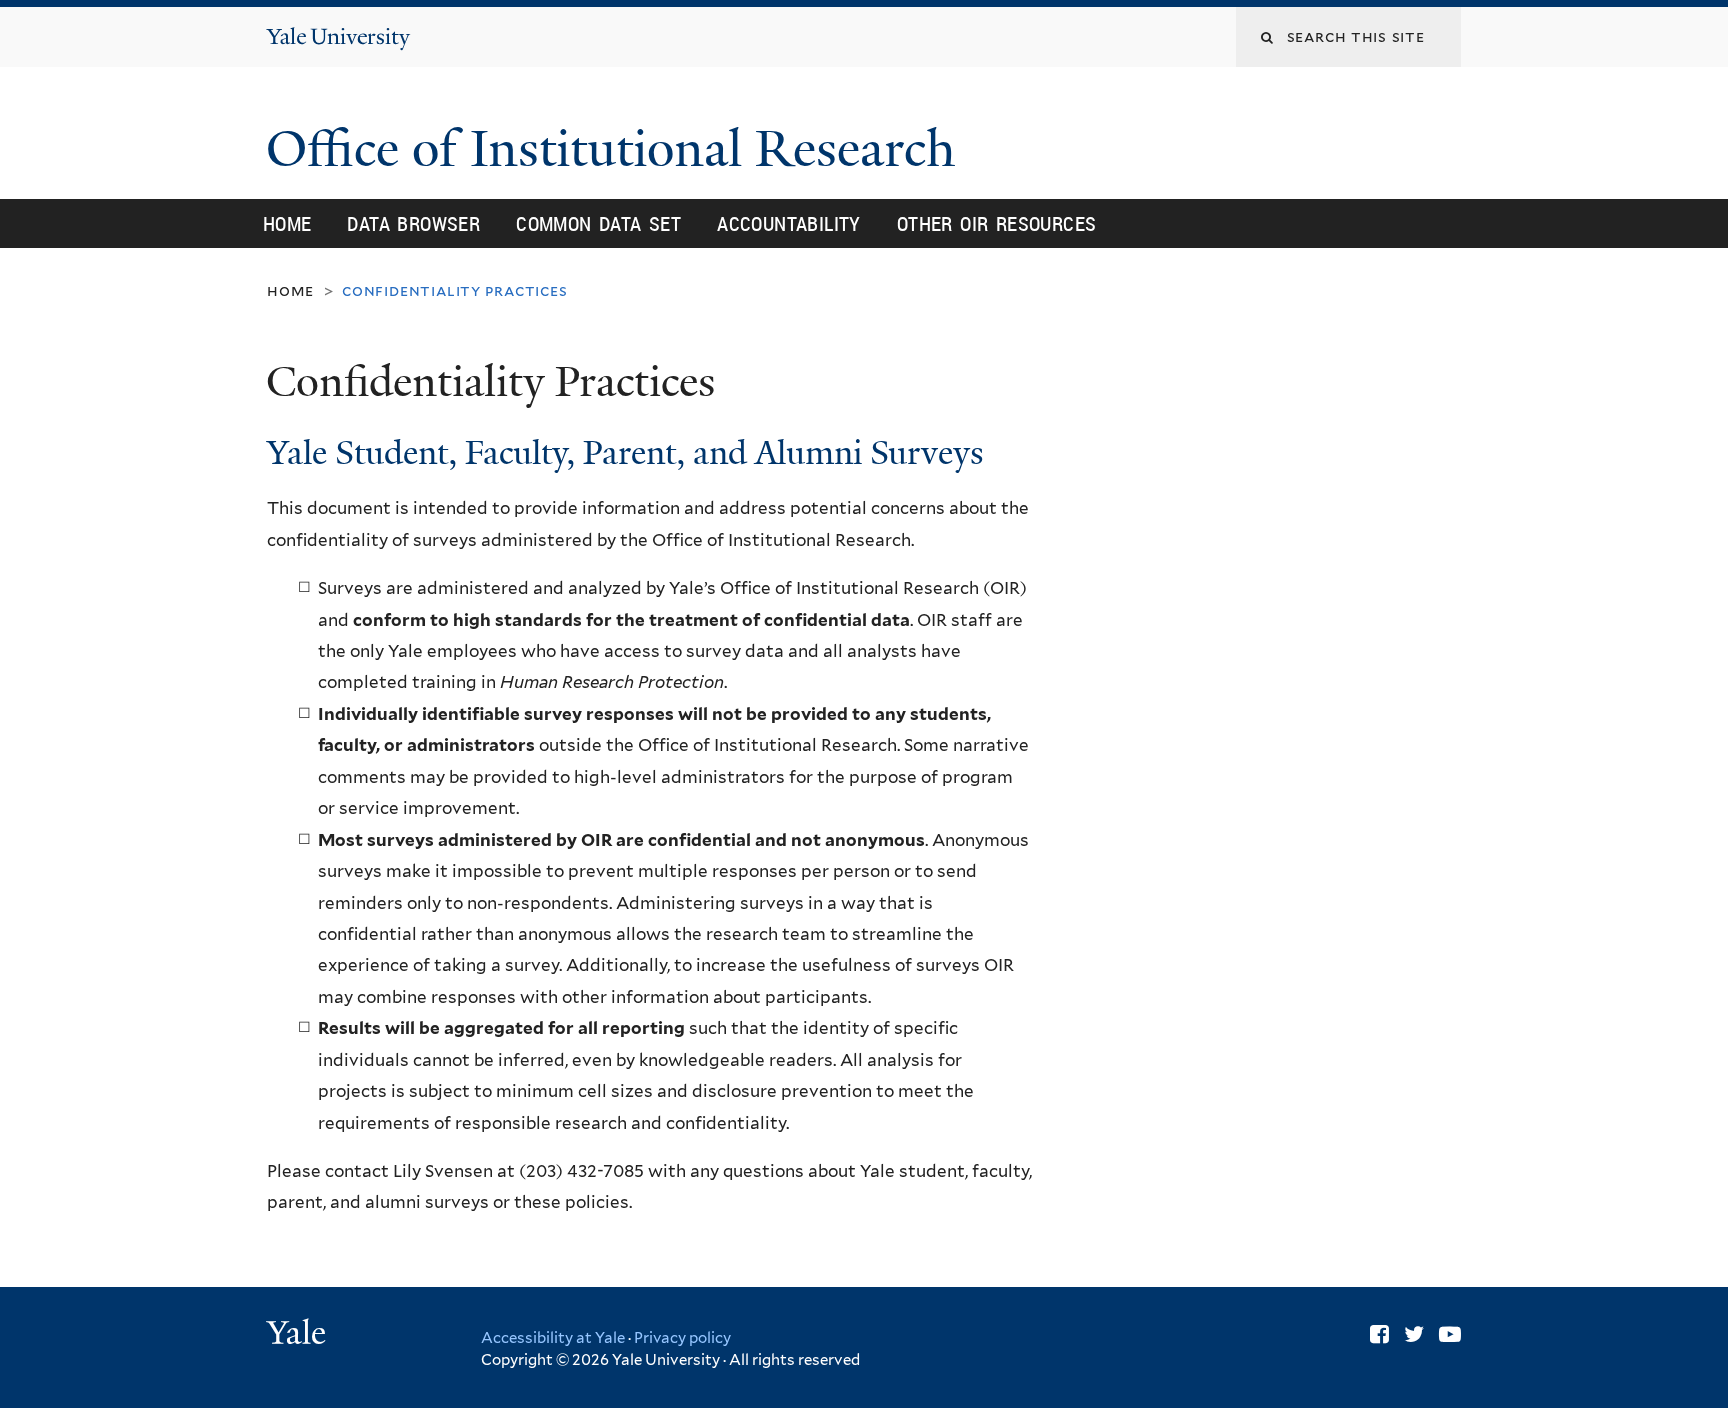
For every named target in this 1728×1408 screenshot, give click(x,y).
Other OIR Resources (997, 223)
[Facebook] (1379, 1334)
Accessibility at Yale (553, 1338)
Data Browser (413, 223)
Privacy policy (682, 1338)
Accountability (789, 223)
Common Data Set (598, 223)
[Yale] (299, 1335)
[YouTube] (1450, 1334)
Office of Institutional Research (617, 149)
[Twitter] (1414, 1334)
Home (287, 223)
